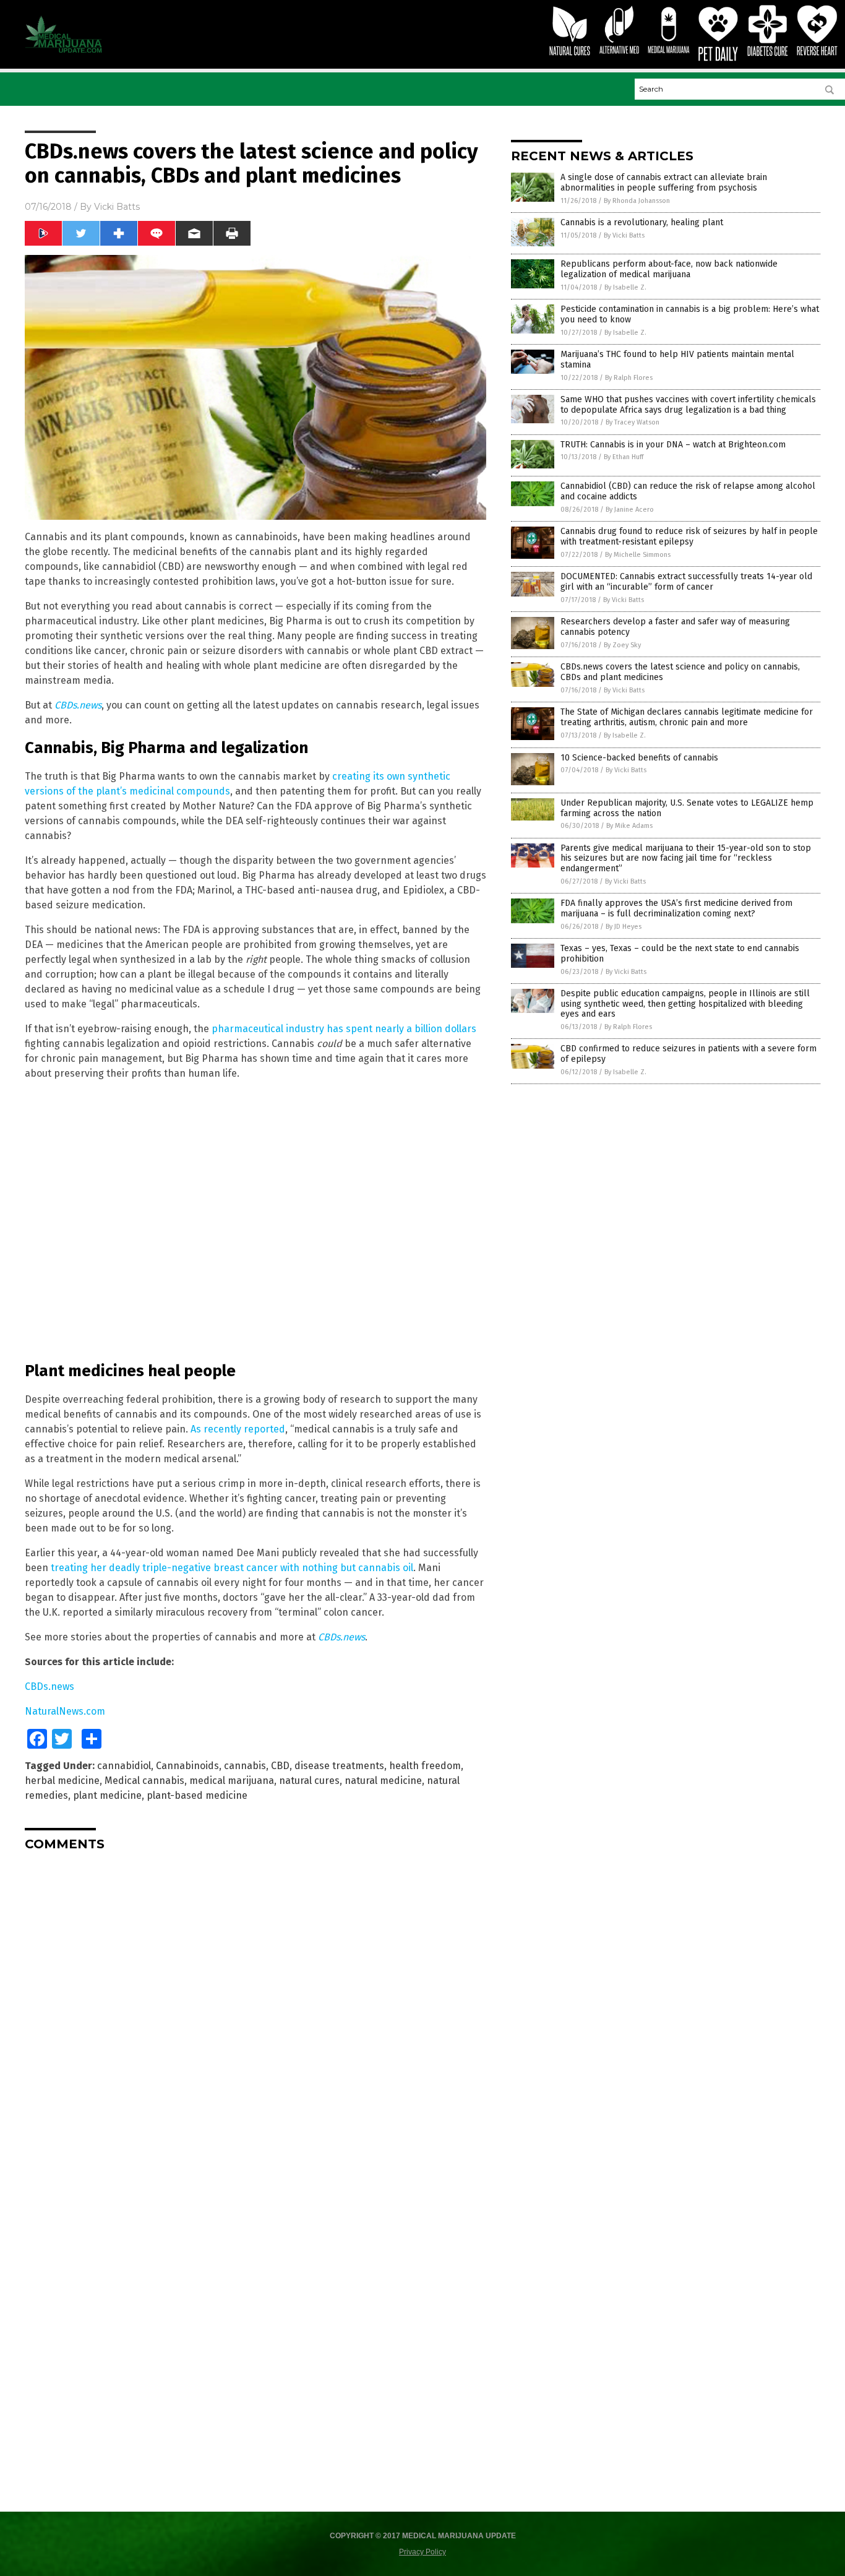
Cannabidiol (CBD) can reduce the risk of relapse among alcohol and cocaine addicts (688, 491)
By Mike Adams (629, 826)
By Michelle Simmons (638, 555)
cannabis (245, 1766)
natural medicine (383, 1781)
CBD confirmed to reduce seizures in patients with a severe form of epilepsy (688, 1054)
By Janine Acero (630, 510)
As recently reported (238, 1429)
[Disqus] (255, 2015)
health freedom (425, 1766)
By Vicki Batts (624, 235)
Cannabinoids (187, 1766)
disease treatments (339, 1766)
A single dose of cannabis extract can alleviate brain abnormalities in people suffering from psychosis (664, 183)
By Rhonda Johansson (637, 201)
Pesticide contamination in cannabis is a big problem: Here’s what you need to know (690, 314)
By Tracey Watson (633, 422)
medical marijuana (232, 1781)
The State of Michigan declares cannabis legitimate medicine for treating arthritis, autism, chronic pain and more (687, 717)
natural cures (309, 1781)
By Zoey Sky (622, 645)
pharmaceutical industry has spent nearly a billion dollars (344, 1029)
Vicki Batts (117, 207)
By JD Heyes (624, 927)
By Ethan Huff (624, 457)
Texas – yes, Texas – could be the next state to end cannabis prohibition (680, 954)
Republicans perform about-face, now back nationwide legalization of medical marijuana (669, 269)
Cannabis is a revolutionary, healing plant (642, 222)
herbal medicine (62, 1781)
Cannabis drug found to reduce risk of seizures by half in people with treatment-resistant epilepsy (689, 536)
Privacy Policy (422, 2552)
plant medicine (107, 1795)
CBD (280, 1766)
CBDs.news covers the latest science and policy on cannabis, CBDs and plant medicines (680, 672)
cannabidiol (124, 1766)
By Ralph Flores (629, 378)
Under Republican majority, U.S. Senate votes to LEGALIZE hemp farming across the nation (687, 808)
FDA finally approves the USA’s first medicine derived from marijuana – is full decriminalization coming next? (676, 908)
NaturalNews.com (65, 1711)
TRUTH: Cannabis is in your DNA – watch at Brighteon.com (673, 445)
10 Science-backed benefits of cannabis (639, 758)
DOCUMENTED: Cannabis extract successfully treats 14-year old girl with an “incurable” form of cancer (686, 582)
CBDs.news (78, 705)
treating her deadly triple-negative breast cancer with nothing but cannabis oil (232, 1568)
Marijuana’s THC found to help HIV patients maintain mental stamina (677, 360)
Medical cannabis (144, 1781)
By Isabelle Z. (625, 287)
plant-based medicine (197, 1795)
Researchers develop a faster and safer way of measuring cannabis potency (675, 627)
